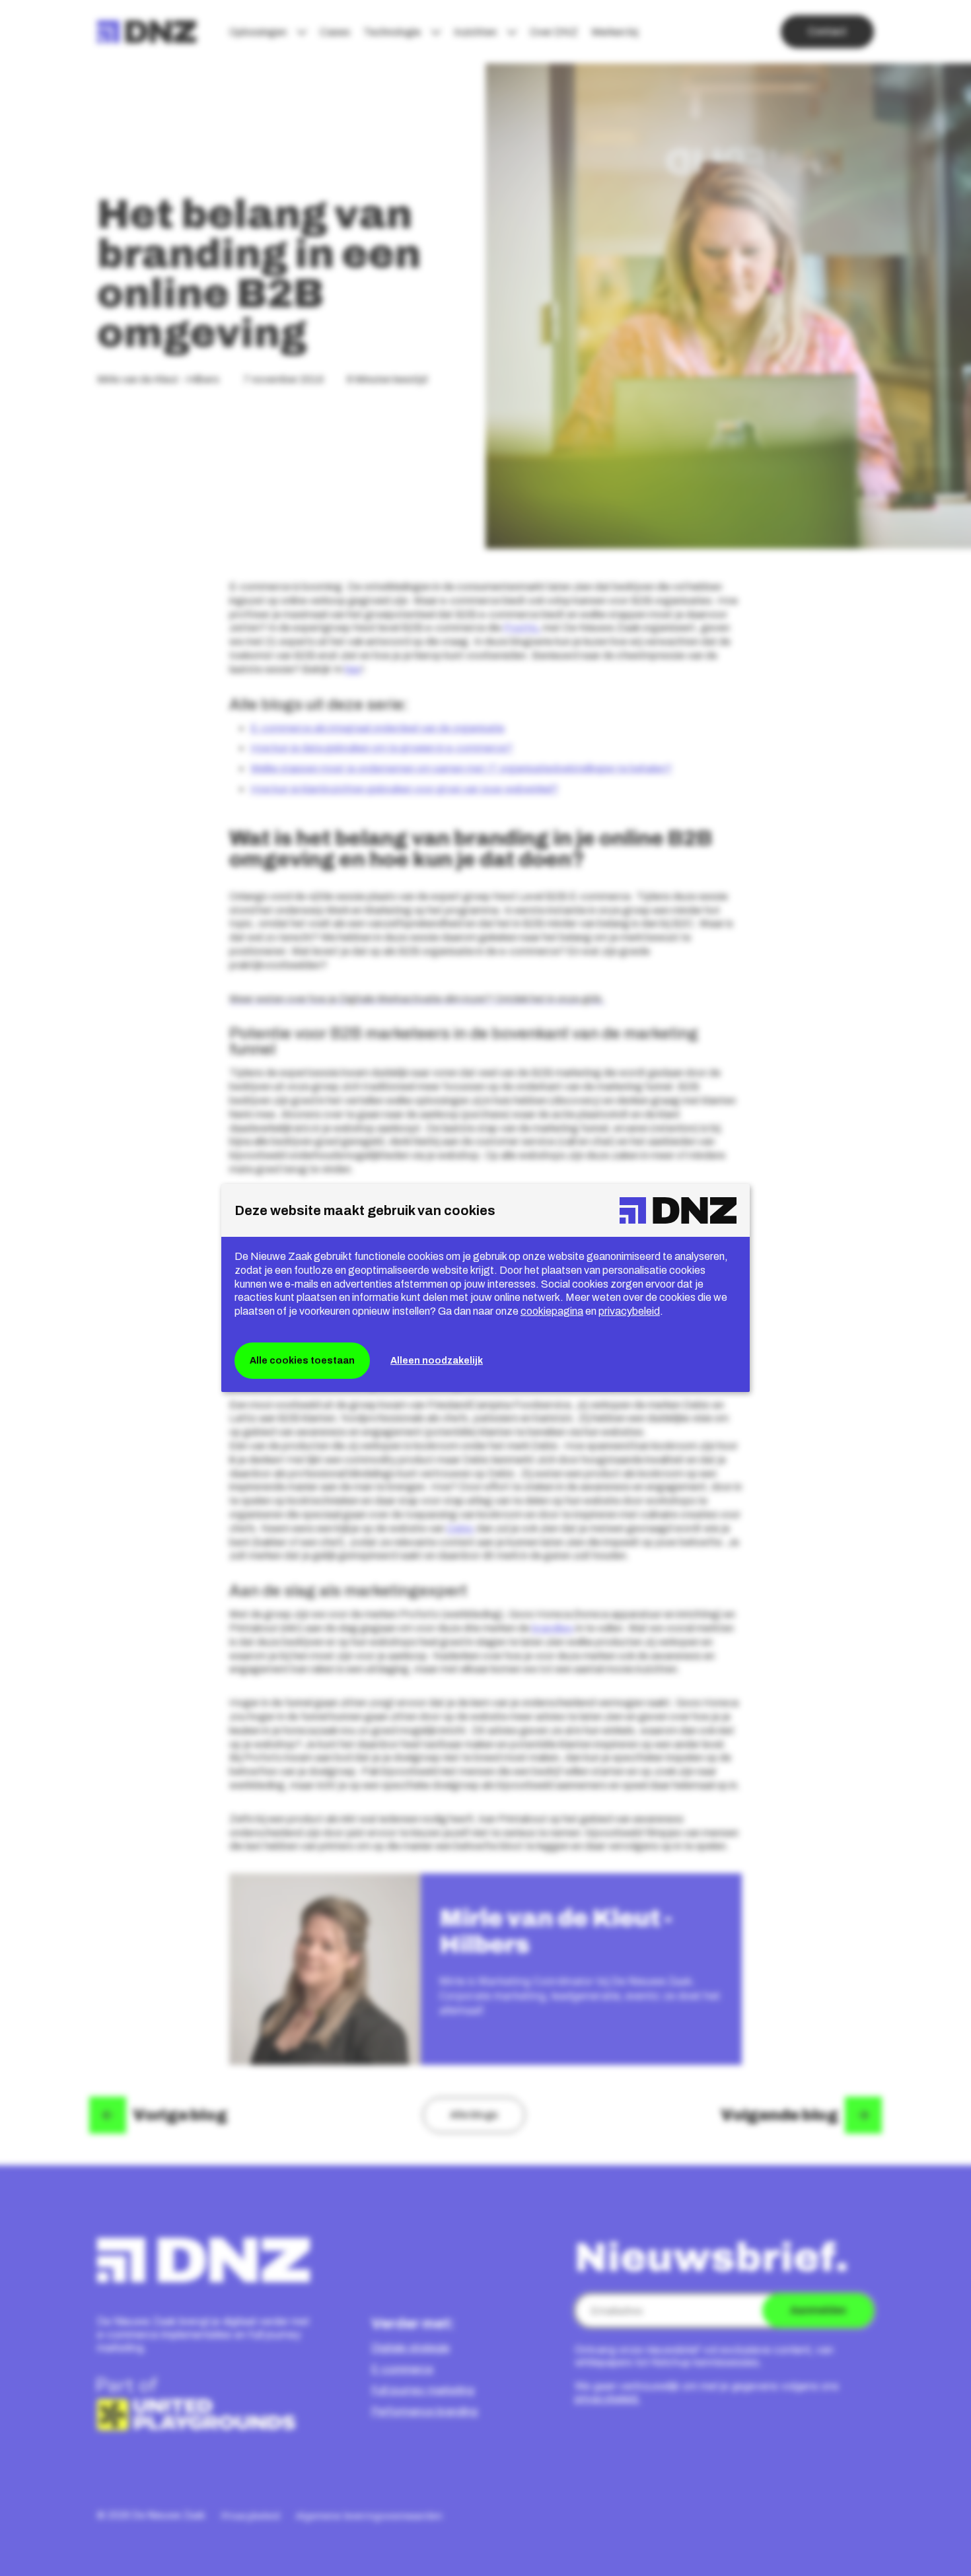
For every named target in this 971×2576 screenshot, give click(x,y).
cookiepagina (552, 1311)
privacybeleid (629, 1311)
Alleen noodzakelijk (437, 1360)
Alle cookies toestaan (302, 1360)
